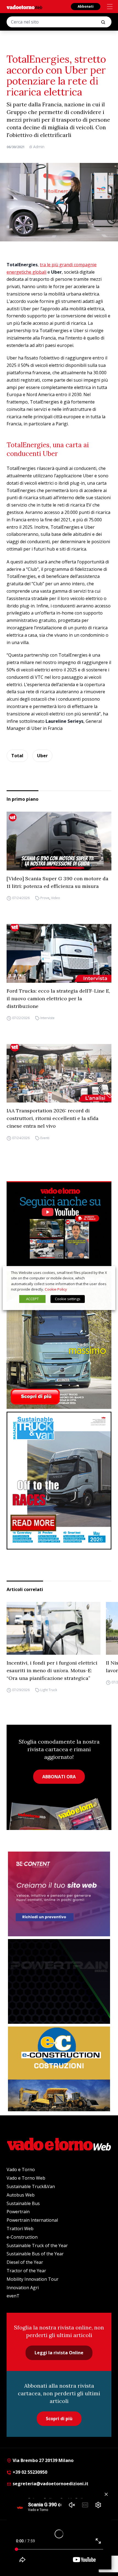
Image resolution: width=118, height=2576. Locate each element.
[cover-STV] (59, 1481)
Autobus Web (21, 2195)
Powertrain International (32, 2220)
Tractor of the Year (26, 2271)
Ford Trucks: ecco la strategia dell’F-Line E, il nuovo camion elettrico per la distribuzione (58, 998)
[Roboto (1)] (59, 1225)
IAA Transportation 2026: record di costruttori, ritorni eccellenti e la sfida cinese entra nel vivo (53, 1118)
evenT (13, 2296)
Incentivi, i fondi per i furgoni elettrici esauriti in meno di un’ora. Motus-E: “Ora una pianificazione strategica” (52, 1670)
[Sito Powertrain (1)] (59, 1981)
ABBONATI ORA (59, 1777)
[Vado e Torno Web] (24, 7)
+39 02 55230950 (29, 2472)
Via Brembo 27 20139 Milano (43, 2460)
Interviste (47, 1018)
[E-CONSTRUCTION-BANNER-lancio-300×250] (59, 2069)
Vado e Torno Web (26, 2178)
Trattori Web (20, 2229)
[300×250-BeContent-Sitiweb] (59, 1894)
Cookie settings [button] (68, 1299)
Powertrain (18, 2212)
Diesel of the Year (25, 2262)
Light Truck (49, 1690)
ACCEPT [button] (32, 1299)
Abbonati (86, 6)
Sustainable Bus (23, 2203)
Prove (45, 898)
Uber (42, 756)
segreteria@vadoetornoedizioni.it (50, 2484)
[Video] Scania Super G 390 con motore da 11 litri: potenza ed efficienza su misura (57, 882)
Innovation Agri (23, 2288)
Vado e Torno (21, 2169)
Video (56, 898)
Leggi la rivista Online (59, 2353)
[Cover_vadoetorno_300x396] (59, 1340)
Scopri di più (59, 2419)
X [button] (106, 1273)
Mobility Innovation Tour (33, 2279)
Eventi (45, 1138)
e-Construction (22, 2237)
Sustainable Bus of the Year (35, 2254)
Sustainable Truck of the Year (37, 2245)
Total (17, 756)
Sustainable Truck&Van (31, 2186)
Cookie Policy (56, 1289)
